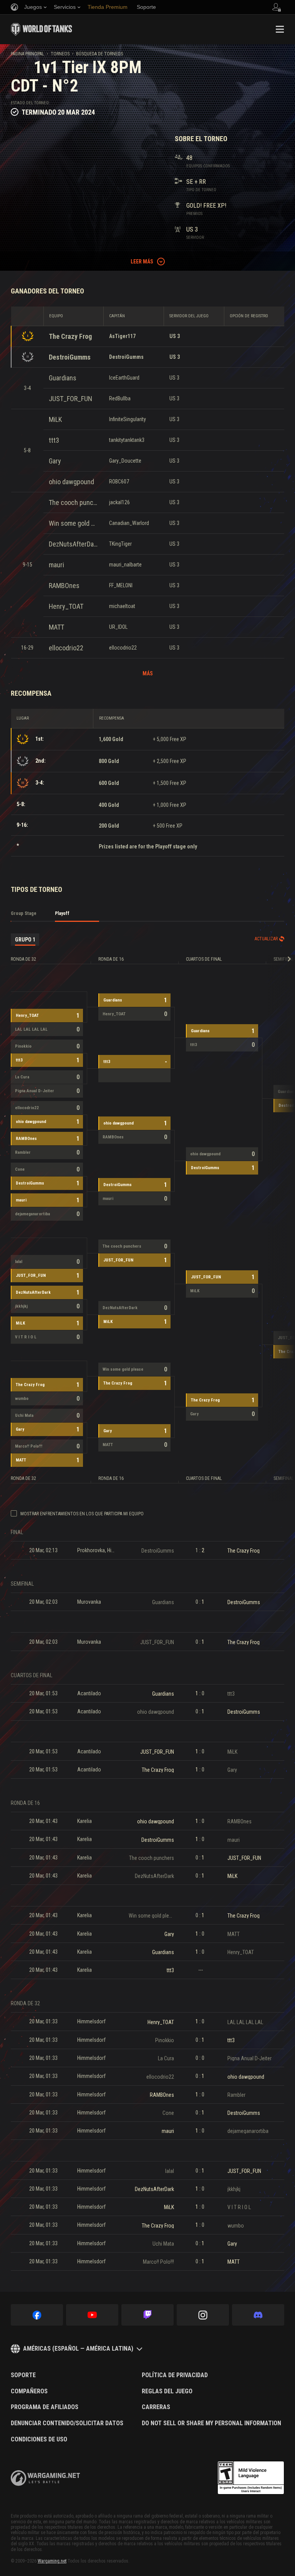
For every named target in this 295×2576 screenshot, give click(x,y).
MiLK (55, 419)
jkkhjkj (21, 1306)
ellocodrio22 (66, 648)
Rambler (23, 1152)
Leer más (142, 262)
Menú (280, 29)
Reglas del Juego (167, 2391)
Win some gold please (73, 523)
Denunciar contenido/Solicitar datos (67, 2423)
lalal (19, 1262)
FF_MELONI (121, 585)
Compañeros (29, 2391)
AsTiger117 (122, 336)
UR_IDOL (118, 627)
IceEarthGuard (124, 378)
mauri (56, 565)
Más (148, 673)
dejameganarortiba (32, 1214)
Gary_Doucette (125, 461)
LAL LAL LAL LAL (31, 1029)
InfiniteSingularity (128, 419)
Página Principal (27, 54)
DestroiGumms (70, 357)
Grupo (25, 940)
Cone (20, 1169)
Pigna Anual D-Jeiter (35, 1091)
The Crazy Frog (70, 336)
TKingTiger (120, 544)
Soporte (23, 2375)
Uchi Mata (24, 1415)
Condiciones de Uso (39, 2439)
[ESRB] (251, 2478)
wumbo (22, 1399)
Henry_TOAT (66, 606)
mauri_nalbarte (125, 565)
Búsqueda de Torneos (99, 54)
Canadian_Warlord (129, 523)
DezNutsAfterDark (73, 544)
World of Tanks (41, 29)
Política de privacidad (175, 2375)
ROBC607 (119, 482)
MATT (56, 627)
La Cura (22, 1077)
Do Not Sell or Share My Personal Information (211, 2423)
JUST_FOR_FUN (70, 399)
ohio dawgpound (71, 482)
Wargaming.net (52, 2561)
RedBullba (120, 398)
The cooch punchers (73, 502)
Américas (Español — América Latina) (78, 2349)
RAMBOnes (64, 586)
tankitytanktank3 (127, 440)
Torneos (60, 54)
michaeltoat (122, 606)
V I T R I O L (26, 1337)
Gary (55, 461)
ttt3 (54, 440)
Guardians (63, 378)
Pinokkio (23, 1046)
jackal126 (119, 502)
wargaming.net (45, 2478)
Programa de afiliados (45, 2407)
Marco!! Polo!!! (29, 1446)
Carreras (156, 2407)
